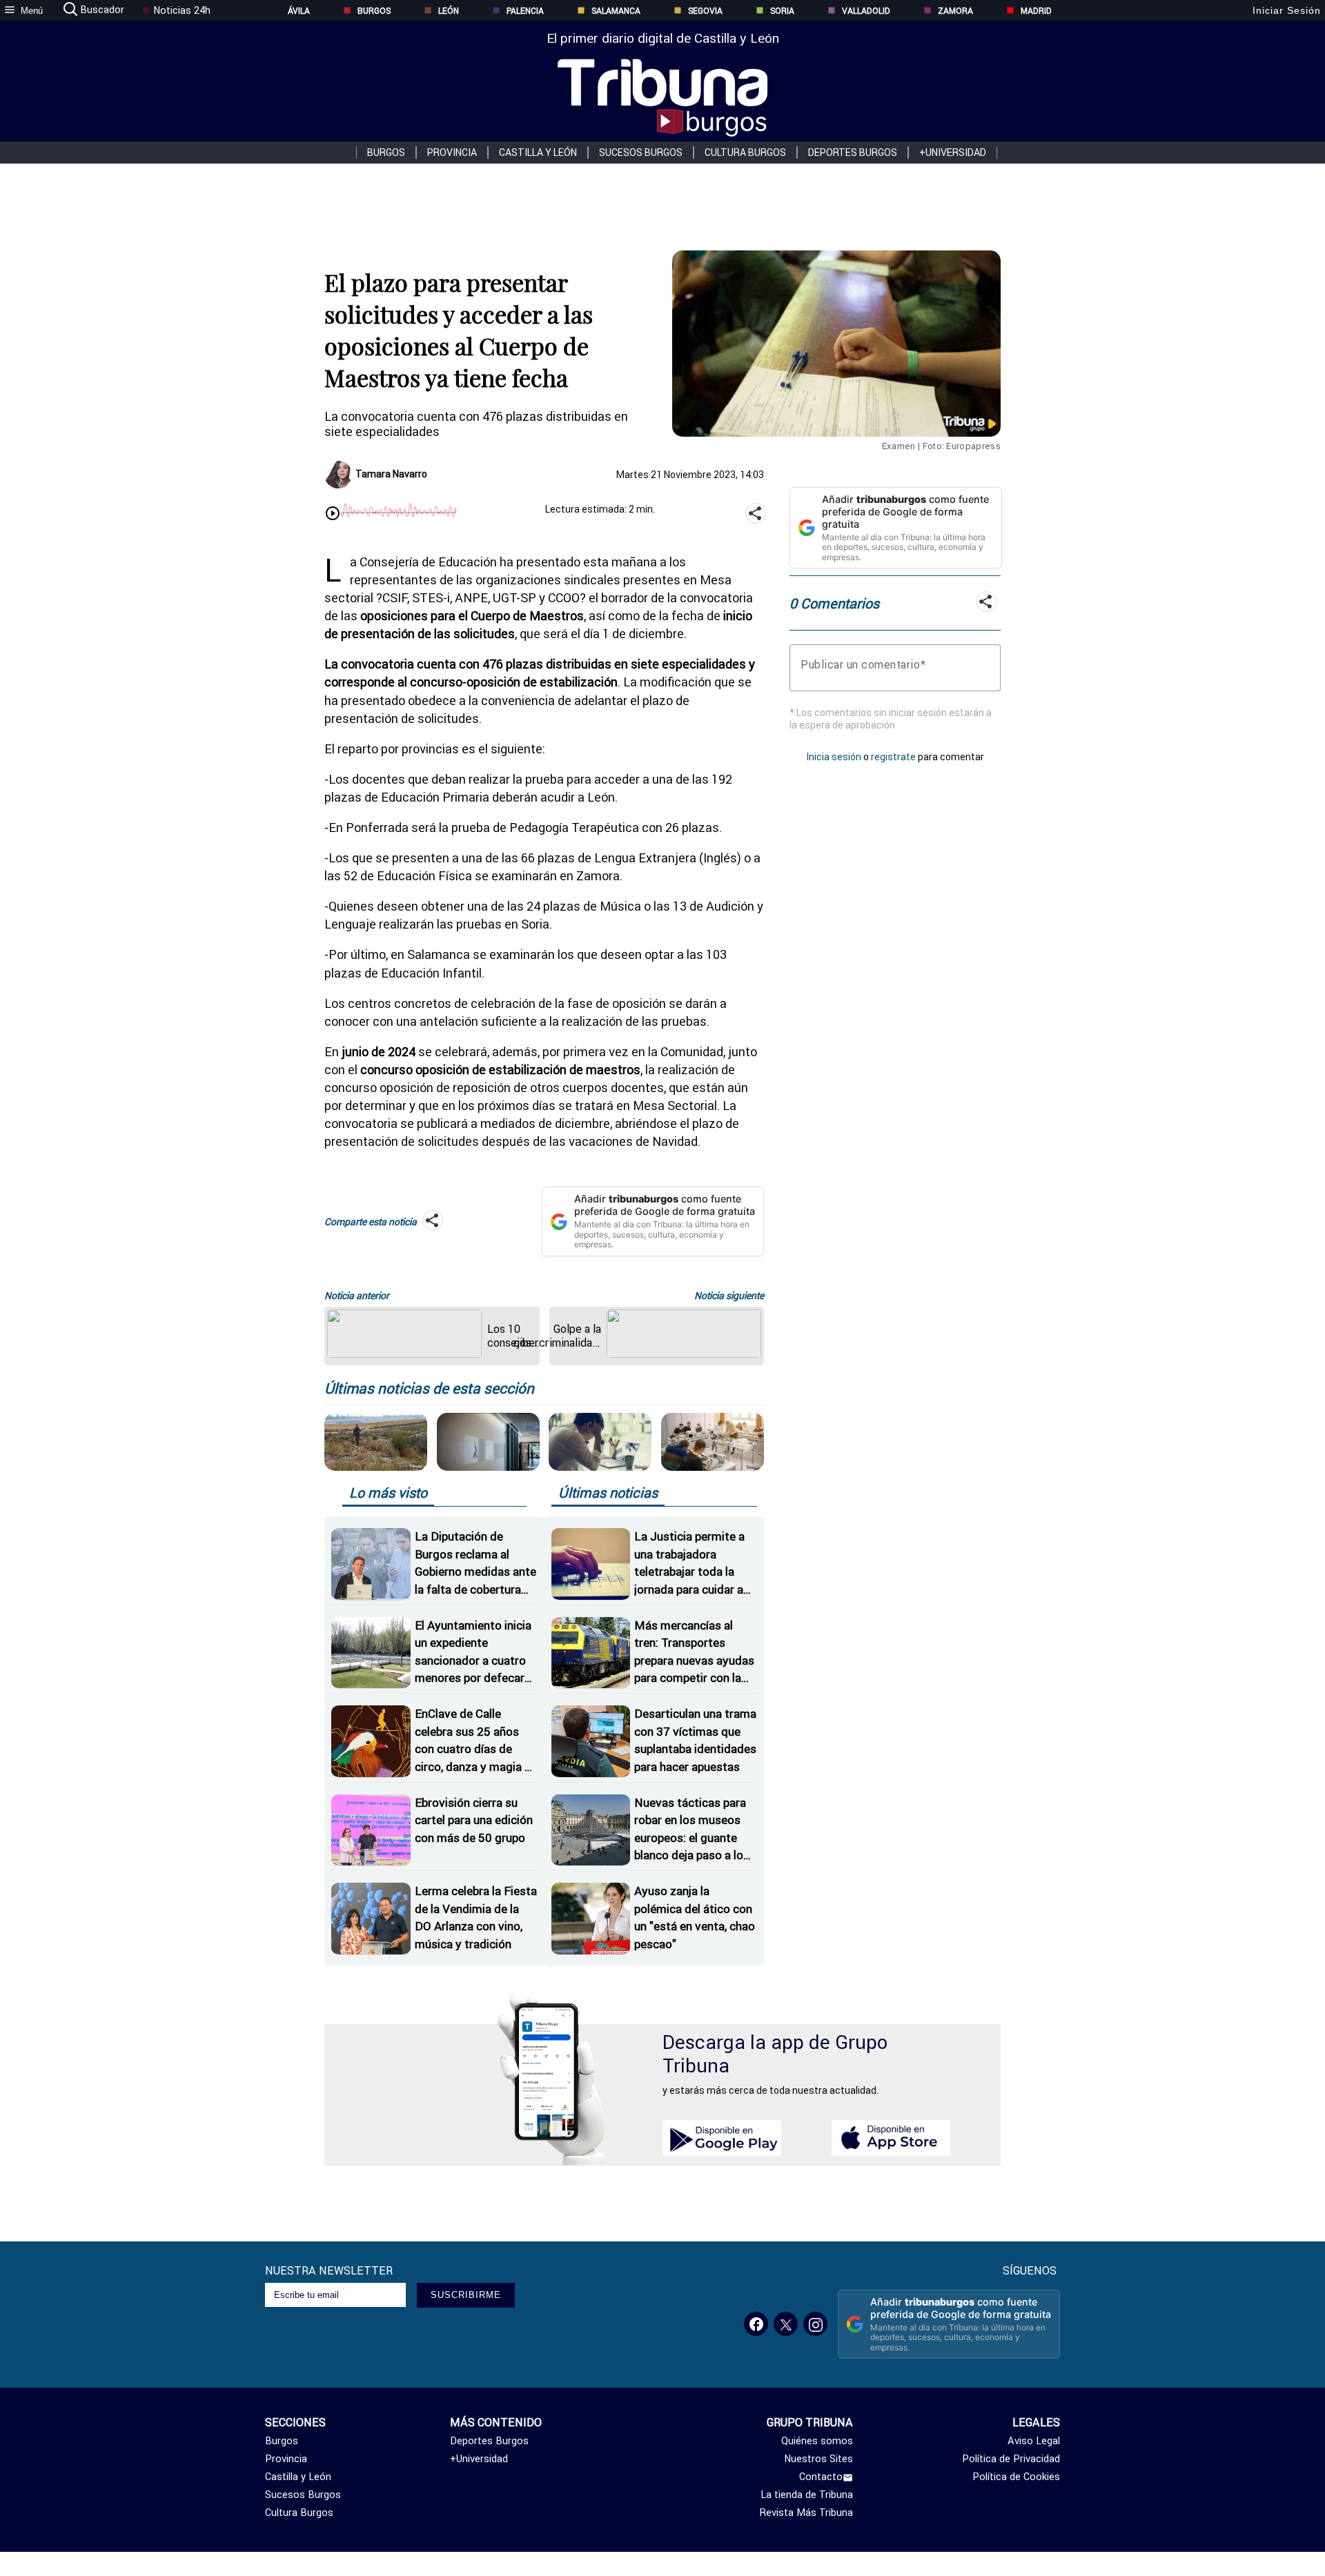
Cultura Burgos (745, 152)
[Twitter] (786, 2324)
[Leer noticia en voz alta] (333, 515)
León (449, 11)
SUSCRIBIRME (466, 2295)
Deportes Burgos (853, 152)
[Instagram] (815, 2324)
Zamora (955, 11)
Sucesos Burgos (641, 152)
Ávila (299, 11)
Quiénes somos (817, 2441)
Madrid (1036, 11)
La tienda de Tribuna (807, 2495)
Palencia (525, 11)
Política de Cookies (1016, 2477)
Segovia (705, 11)
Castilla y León (538, 152)
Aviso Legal (1034, 2441)
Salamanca (616, 11)
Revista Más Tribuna (806, 2513)
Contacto (821, 2477)
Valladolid (866, 11)
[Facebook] (756, 2324)
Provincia (452, 152)
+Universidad (953, 152)
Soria (782, 11)
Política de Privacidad (1011, 2459)
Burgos (374, 11)
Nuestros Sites (818, 2459)
